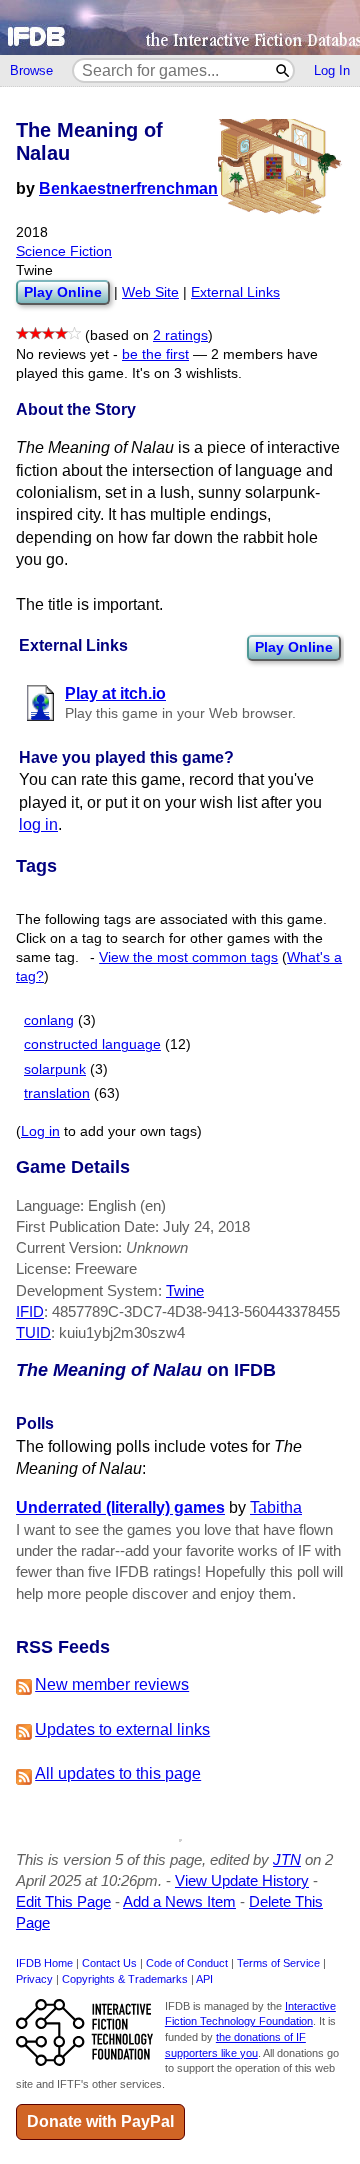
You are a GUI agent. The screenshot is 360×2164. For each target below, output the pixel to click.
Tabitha (276, 1507)
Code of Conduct (187, 1963)
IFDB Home (44, 1963)
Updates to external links (122, 1729)
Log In (332, 70)
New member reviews (112, 1684)
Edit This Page (63, 1901)
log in (38, 824)
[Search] (283, 70)
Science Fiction (64, 251)
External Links (235, 292)
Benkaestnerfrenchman (128, 188)
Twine (185, 1290)
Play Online (294, 647)
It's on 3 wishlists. (187, 373)
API (204, 1979)
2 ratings (180, 335)
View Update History (242, 1880)
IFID (30, 1311)
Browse (31, 70)
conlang (49, 1020)
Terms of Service (278, 1963)
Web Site (150, 292)
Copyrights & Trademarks (125, 1979)
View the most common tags (188, 957)
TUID (33, 1332)
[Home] (180, 27)
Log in (40, 1131)
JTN (287, 1859)
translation (57, 1093)
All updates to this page (118, 1773)
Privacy (34, 1979)
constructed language (92, 1044)
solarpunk (55, 1069)
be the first (155, 354)
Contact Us (109, 1963)
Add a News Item (179, 1901)
